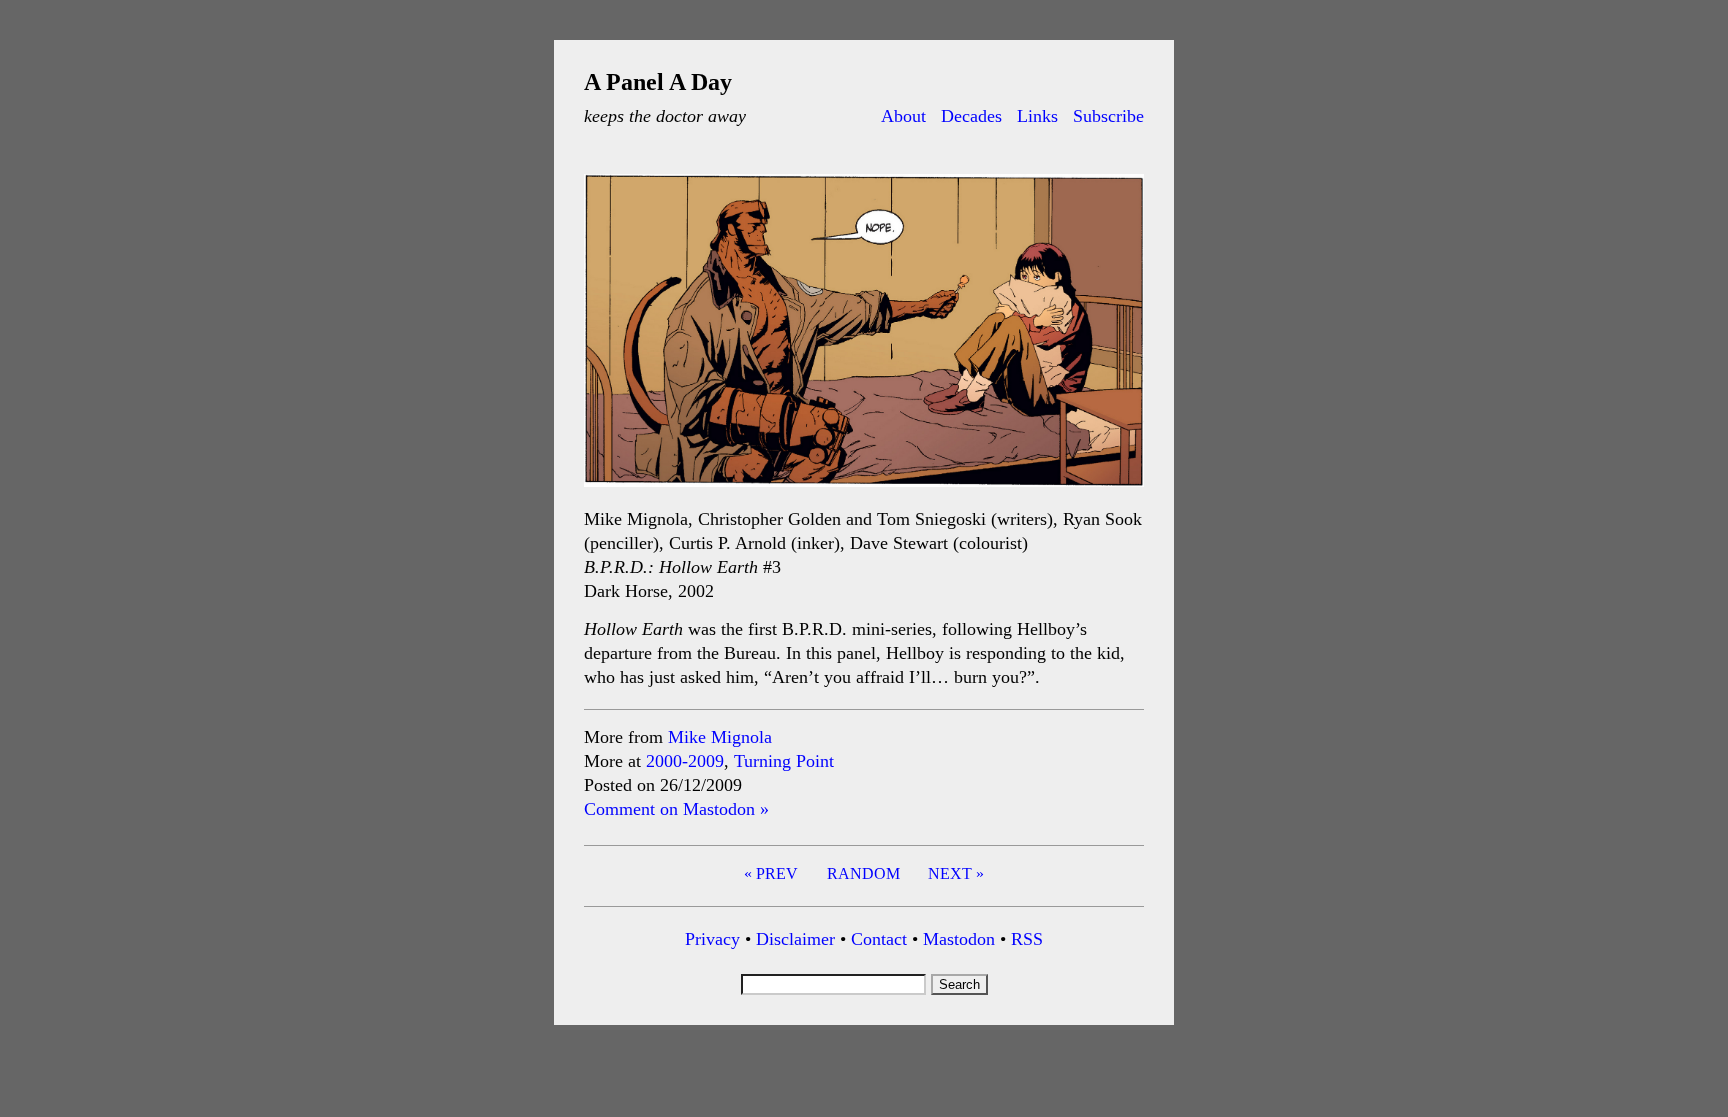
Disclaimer (795, 939)
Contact (879, 939)
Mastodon (959, 939)
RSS (1027, 939)
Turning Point (784, 761)
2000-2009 (685, 761)
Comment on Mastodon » (676, 809)
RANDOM (863, 873)
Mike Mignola (720, 737)
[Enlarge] (1118, 200)
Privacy (712, 939)
